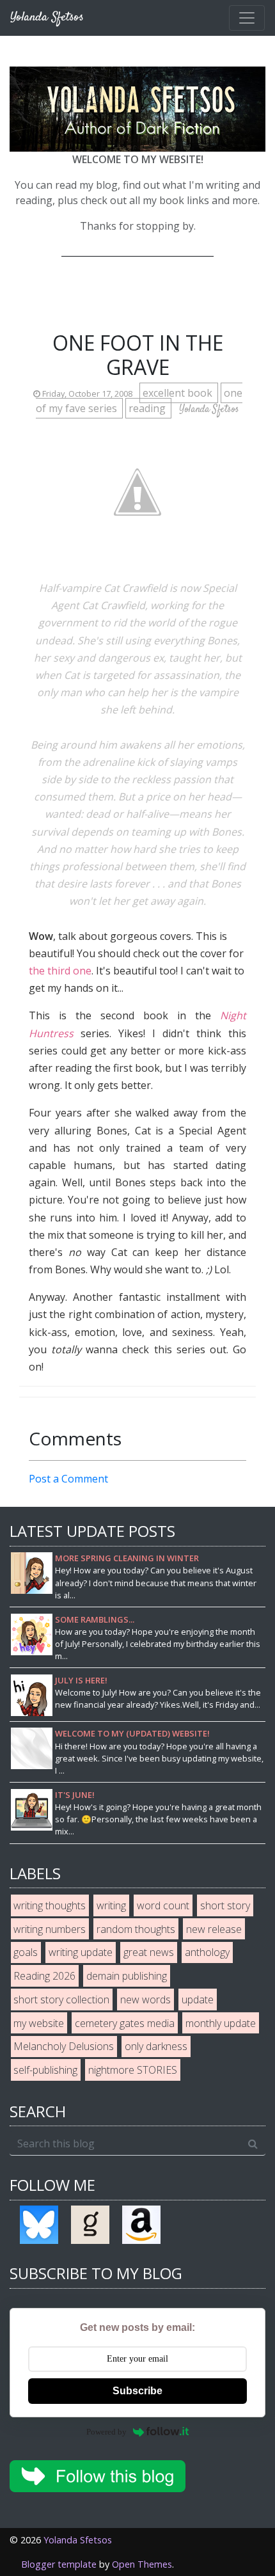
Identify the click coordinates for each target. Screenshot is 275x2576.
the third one (60, 971)
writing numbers (50, 1929)
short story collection (61, 2000)
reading (148, 408)
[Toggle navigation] (247, 18)
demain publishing (127, 1976)
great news (149, 1952)
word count (163, 1905)
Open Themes (142, 2564)
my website (39, 2023)
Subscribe (137, 2391)
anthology (207, 1952)
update (198, 2000)
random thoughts (136, 1929)
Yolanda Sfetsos (78, 2540)
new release (214, 1929)
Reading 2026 (44, 1976)
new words (145, 2000)
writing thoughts (50, 1905)
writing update (81, 1952)
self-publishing (45, 2070)
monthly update (221, 2023)
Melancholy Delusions (64, 2046)
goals (26, 1952)
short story (225, 1905)
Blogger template (59, 2564)
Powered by (106, 2432)
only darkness (156, 2046)
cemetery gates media (125, 2023)
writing (111, 1905)
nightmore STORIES (133, 2070)
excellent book (179, 393)
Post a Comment (68, 1479)
